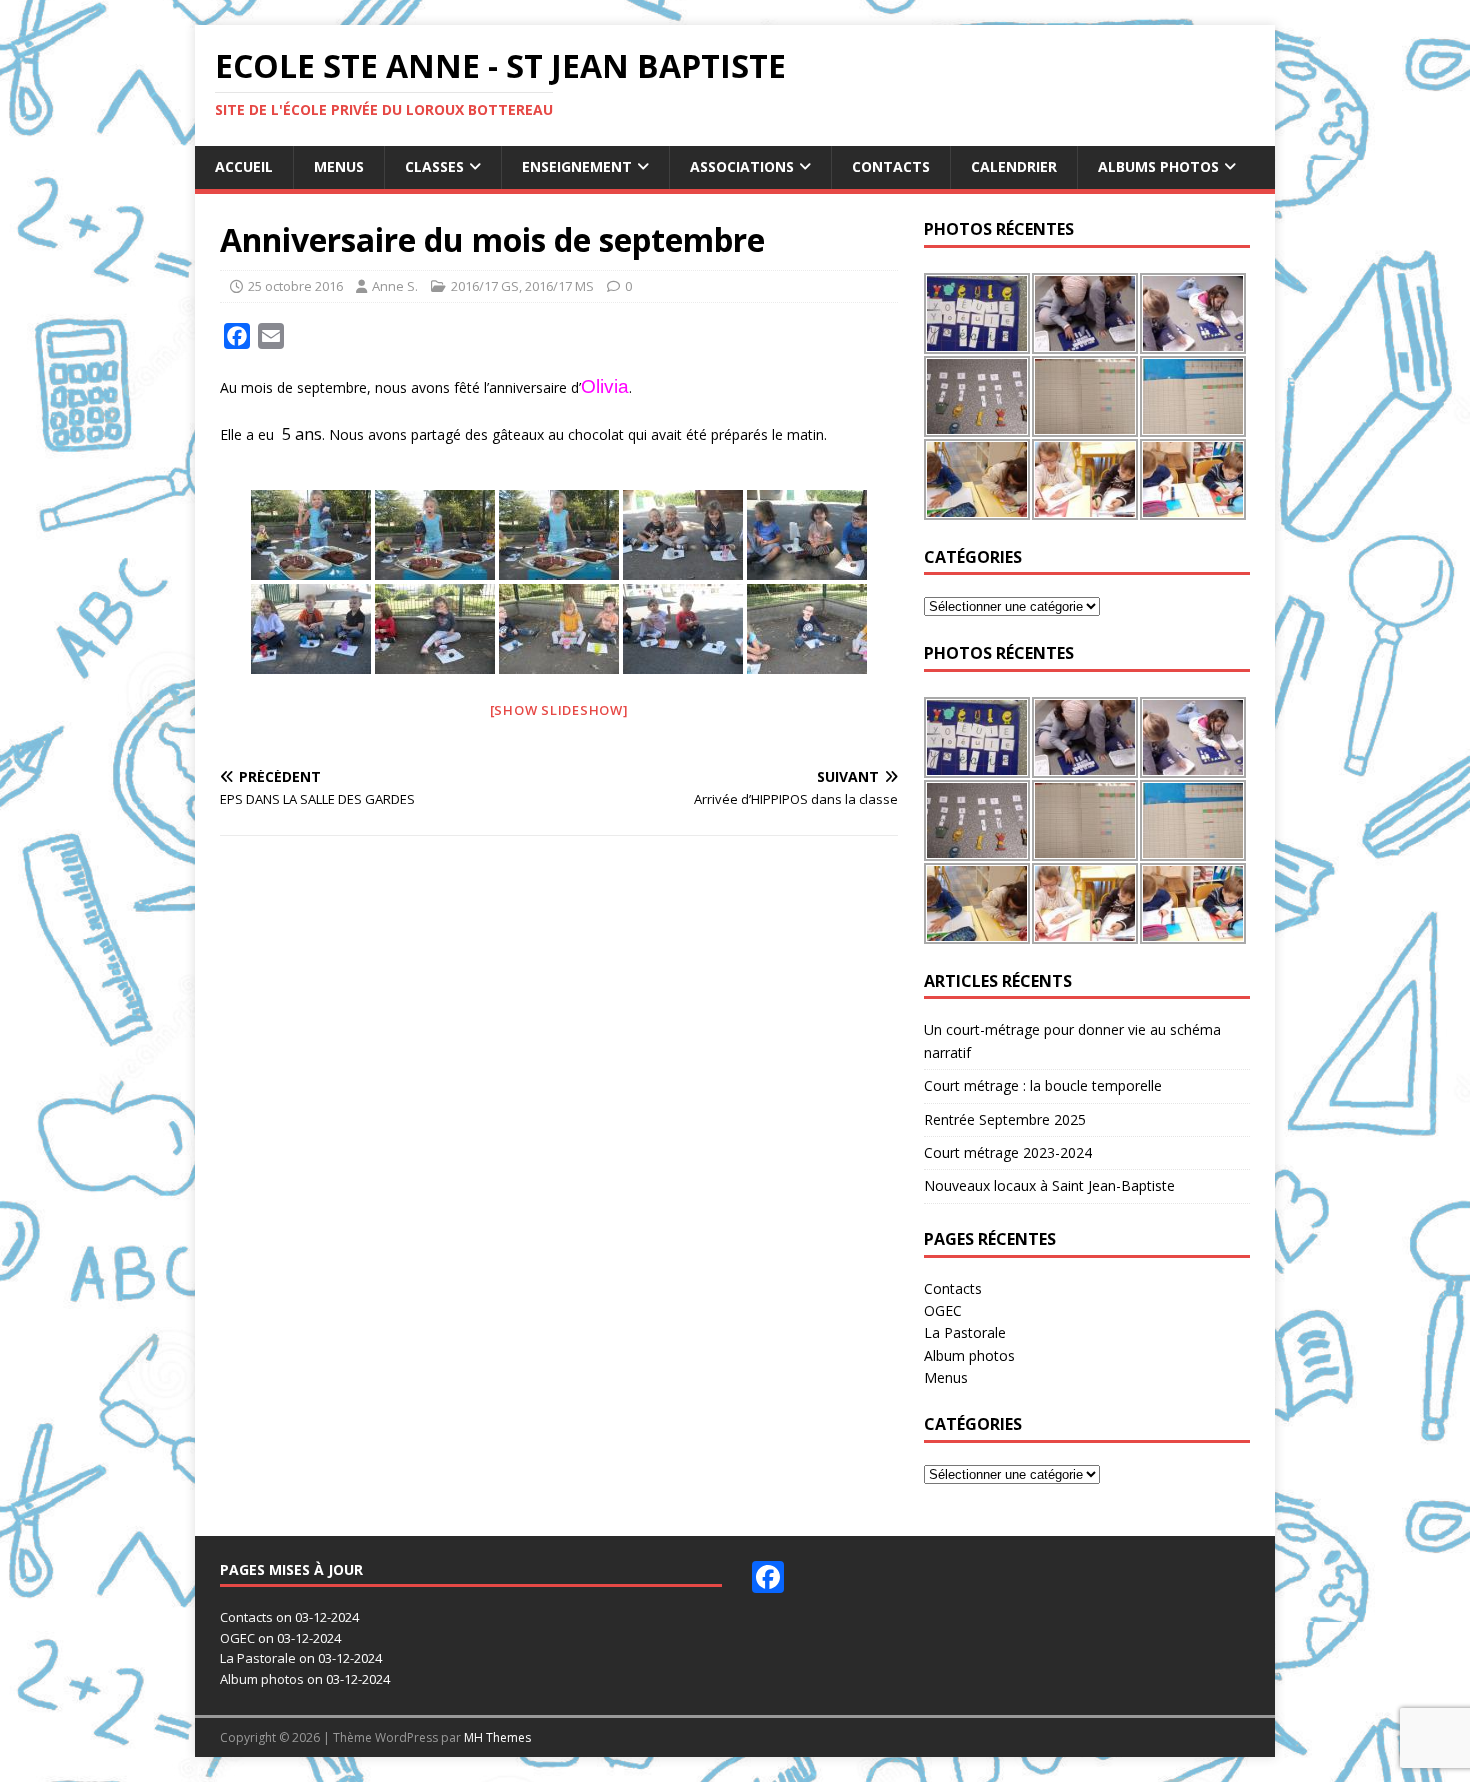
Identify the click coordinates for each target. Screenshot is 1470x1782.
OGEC (943, 1310)
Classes (434, 166)
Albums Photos (1158, 166)
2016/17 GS (485, 286)
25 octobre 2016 (295, 286)
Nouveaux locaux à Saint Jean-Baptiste (1049, 1185)
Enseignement (577, 166)
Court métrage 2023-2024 (1008, 1152)
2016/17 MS (559, 286)
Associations (742, 166)
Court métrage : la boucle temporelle (1043, 1085)
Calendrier (1014, 166)
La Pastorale (965, 1332)
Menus (339, 166)
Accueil (244, 166)
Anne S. (395, 286)
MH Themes (497, 1737)
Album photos (969, 1355)
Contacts (891, 166)
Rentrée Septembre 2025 (1005, 1119)
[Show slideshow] (559, 710)
